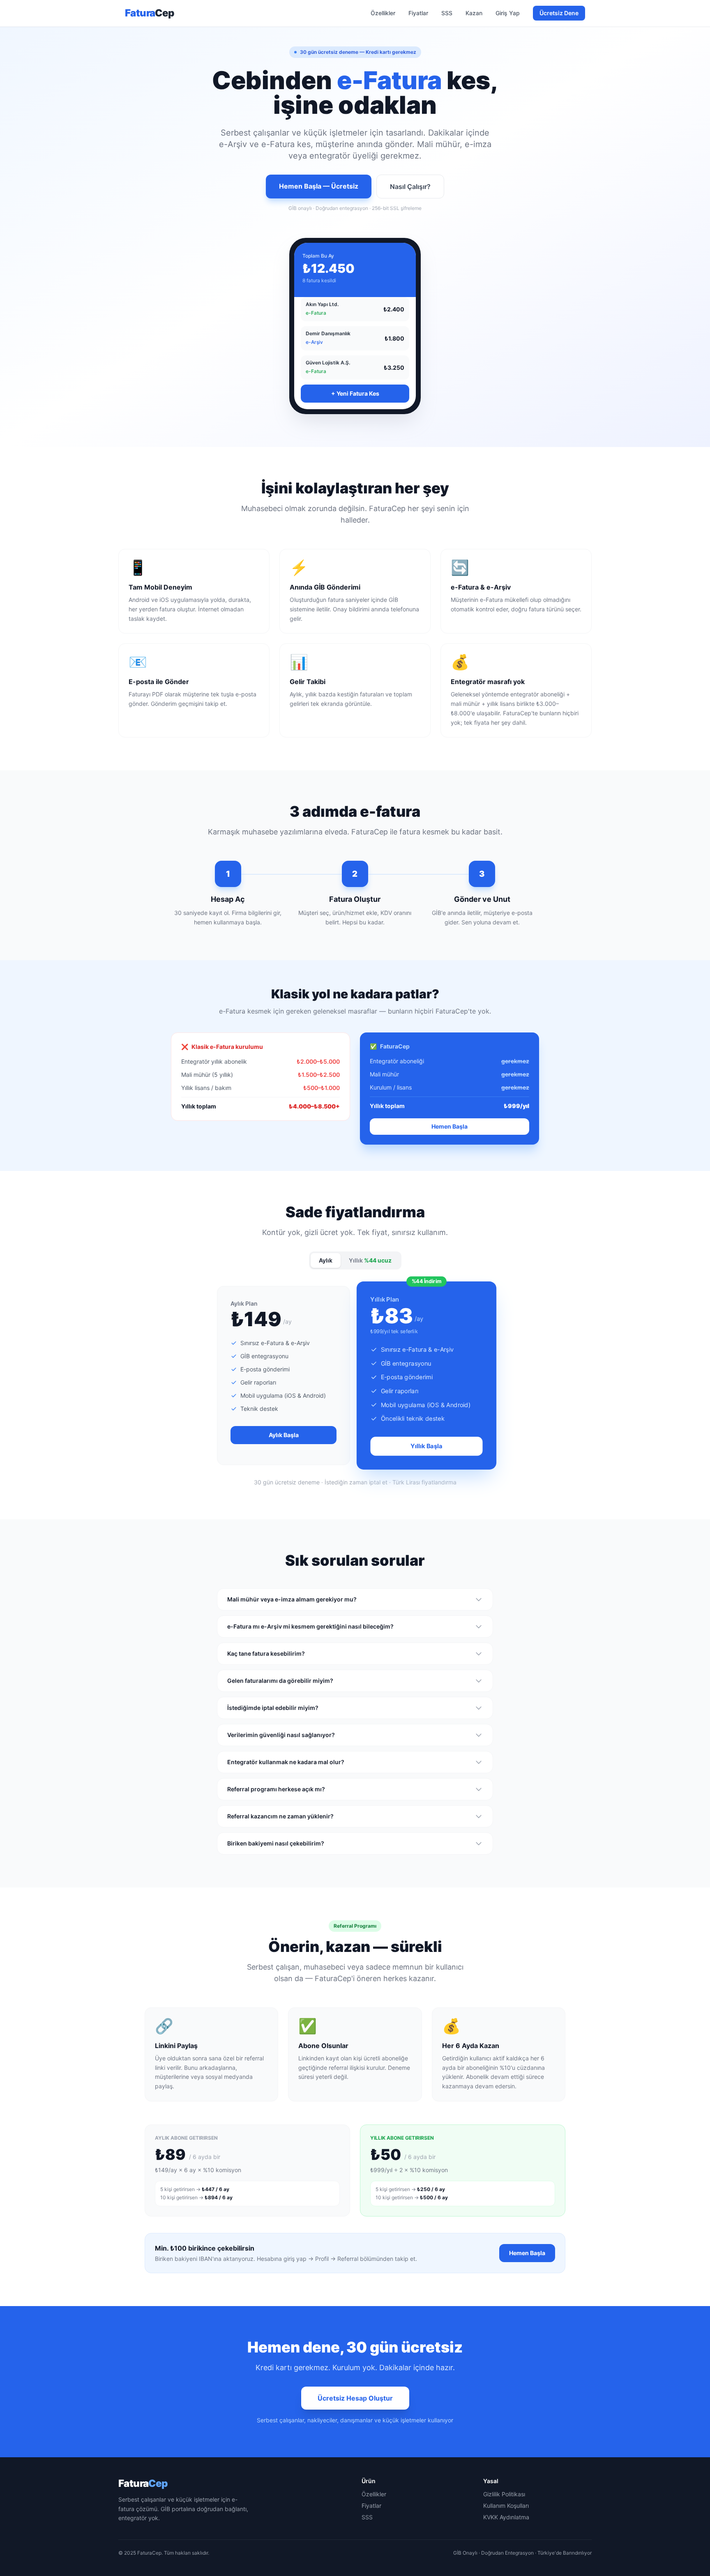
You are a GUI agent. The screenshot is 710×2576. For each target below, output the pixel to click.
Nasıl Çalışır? (410, 187)
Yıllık (370, 1260)
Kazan (474, 13)
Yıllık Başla (426, 1446)
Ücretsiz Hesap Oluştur (355, 2398)
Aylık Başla (284, 1435)
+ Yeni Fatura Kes (355, 393)
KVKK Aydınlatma (506, 2517)
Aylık (326, 1260)
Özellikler (383, 13)
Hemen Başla (450, 1126)
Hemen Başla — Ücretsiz (319, 186)
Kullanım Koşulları (506, 2506)
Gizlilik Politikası (504, 2494)
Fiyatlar (418, 13)
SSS (447, 13)
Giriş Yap (508, 13)
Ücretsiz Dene (559, 13)
